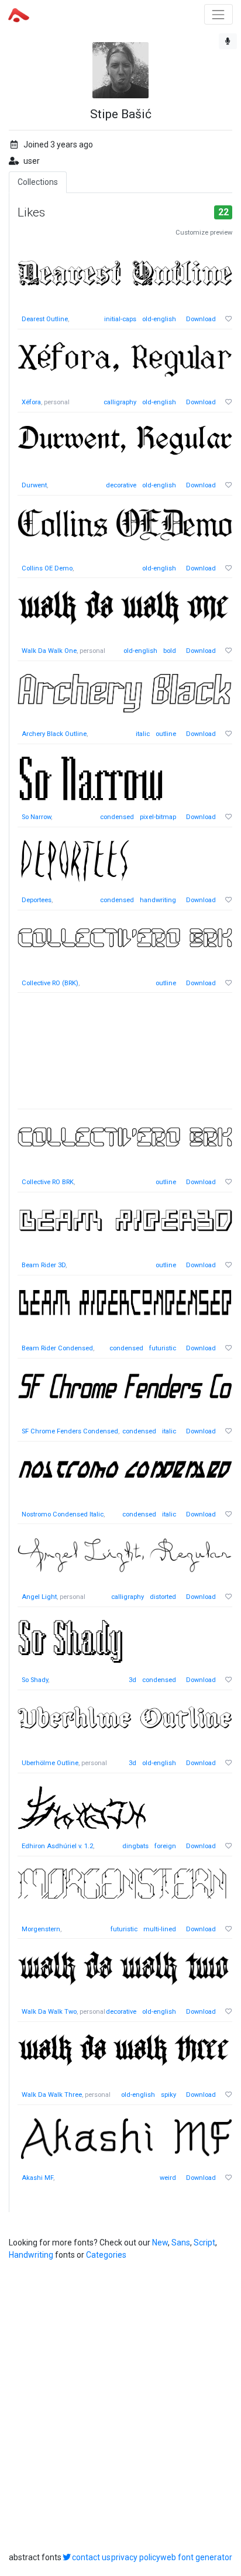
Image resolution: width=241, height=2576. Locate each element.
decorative (121, 485)
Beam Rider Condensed (57, 1348)
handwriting (158, 900)
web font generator (196, 2557)
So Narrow (36, 817)
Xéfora (31, 402)
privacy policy (136, 2557)
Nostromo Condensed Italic (63, 1514)
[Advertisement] (125, 1057)
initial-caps (120, 319)
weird (168, 2178)
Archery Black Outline (54, 734)
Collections (38, 182)
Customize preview (204, 233)
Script (204, 2243)
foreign (165, 1846)
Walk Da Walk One (49, 651)
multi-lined (160, 1929)
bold (170, 651)
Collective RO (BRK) (50, 983)
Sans (181, 2243)
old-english (159, 319)
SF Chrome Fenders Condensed (70, 1431)
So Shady (35, 1680)
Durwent (34, 485)
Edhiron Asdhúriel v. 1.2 (57, 1846)
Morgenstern (41, 1929)
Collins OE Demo (47, 568)
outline (166, 734)
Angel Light (39, 1597)
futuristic (163, 1348)
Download (201, 319)
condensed (117, 817)
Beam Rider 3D (44, 1265)
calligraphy (120, 402)
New (160, 2243)
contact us (91, 2557)
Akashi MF (37, 2178)
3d (132, 1680)
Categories (106, 2255)
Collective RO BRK (48, 1182)
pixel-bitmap (158, 817)
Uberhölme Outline (50, 1763)
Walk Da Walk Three (52, 2095)
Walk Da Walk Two (49, 2012)
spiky (168, 2095)
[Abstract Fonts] (19, 14)
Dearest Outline (45, 319)
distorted (163, 1597)
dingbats (135, 1846)
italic (143, 734)
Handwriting (31, 2255)
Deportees (37, 900)
